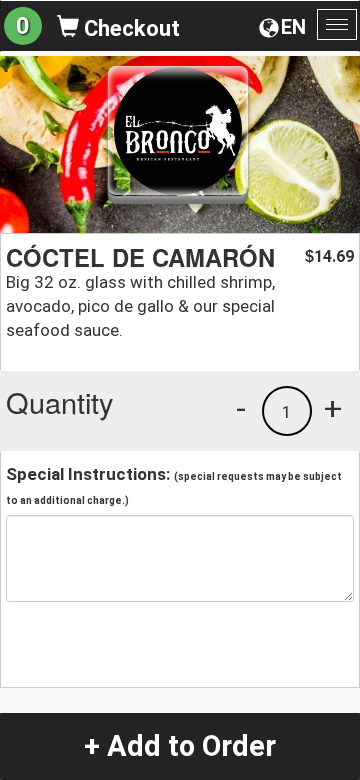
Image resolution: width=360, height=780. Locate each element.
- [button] (241, 408)
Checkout (129, 28)
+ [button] (333, 408)
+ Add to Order (180, 746)
